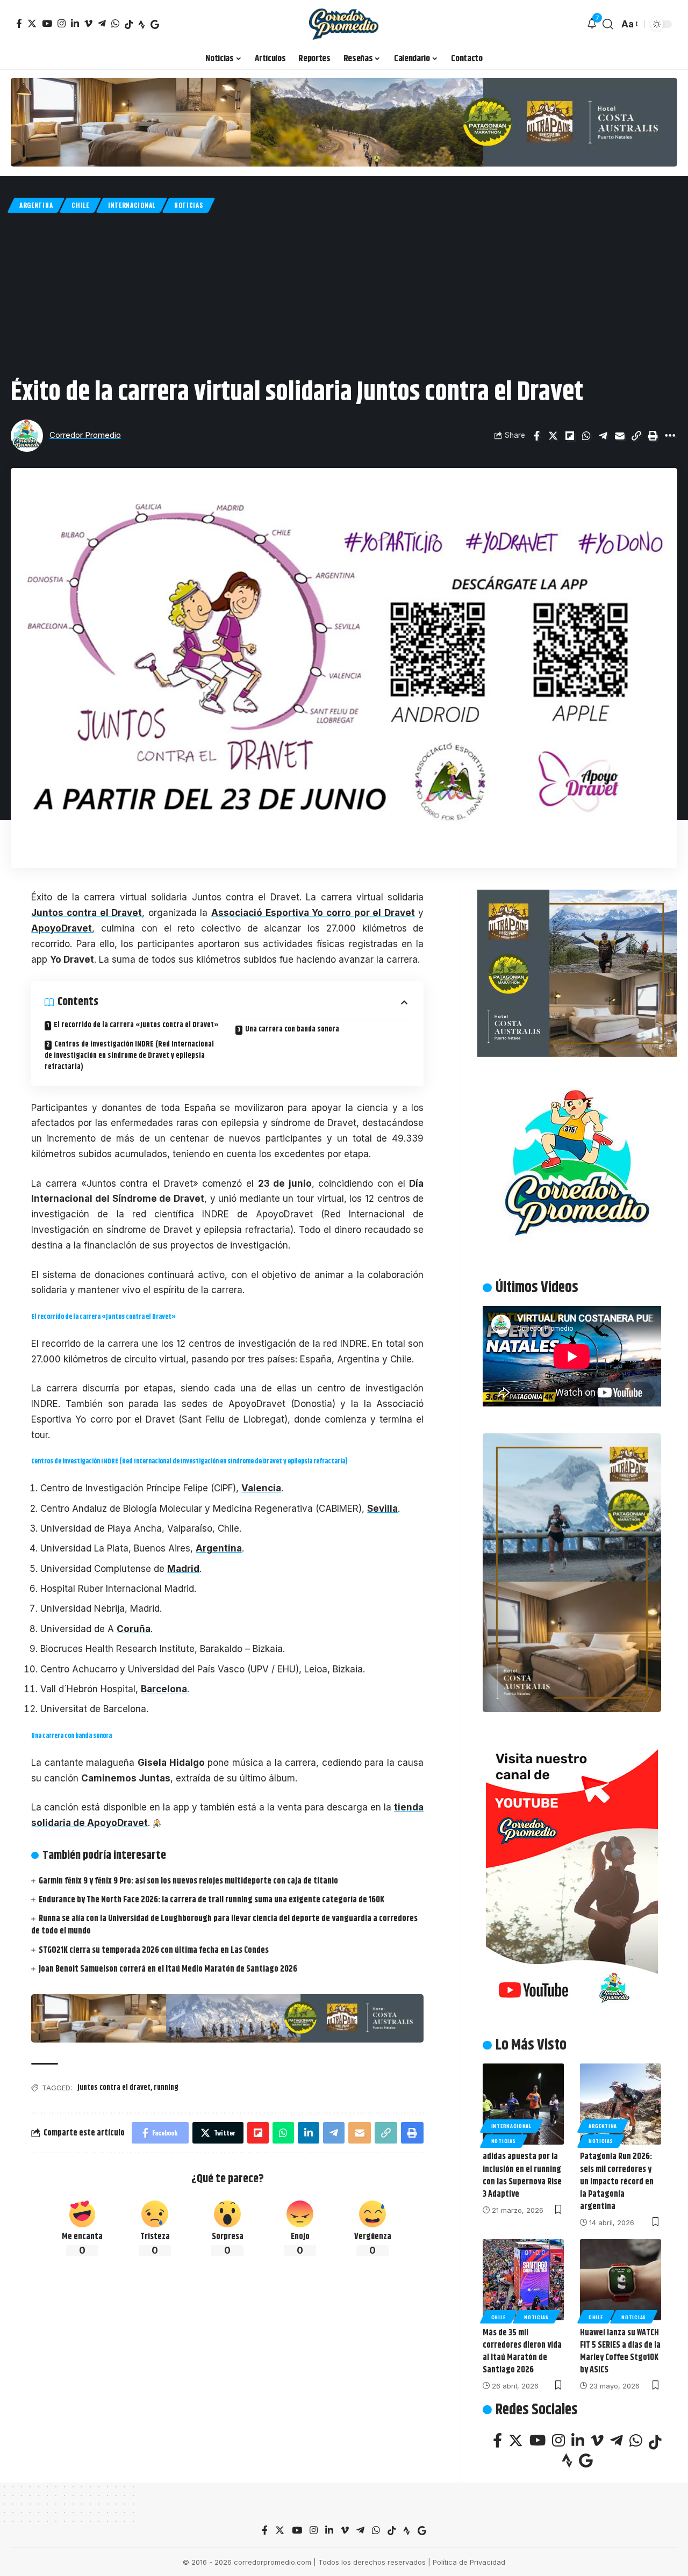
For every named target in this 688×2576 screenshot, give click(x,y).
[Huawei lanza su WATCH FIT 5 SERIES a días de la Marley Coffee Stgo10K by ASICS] (621, 2280)
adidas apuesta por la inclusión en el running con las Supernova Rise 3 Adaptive (522, 2175)
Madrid (183, 1569)
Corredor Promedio (85, 435)
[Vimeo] (88, 23)
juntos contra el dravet (114, 2088)
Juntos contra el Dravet (87, 913)
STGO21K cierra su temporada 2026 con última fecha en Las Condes (154, 1950)
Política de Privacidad (469, 2562)
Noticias (189, 205)
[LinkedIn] (75, 23)
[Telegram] (102, 23)
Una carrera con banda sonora (292, 1029)
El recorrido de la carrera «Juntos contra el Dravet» (136, 1025)
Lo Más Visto (531, 2045)
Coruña (134, 1629)
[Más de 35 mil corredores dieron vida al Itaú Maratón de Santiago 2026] (523, 2280)
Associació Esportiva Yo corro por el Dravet (313, 913)
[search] (608, 24)
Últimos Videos (537, 1288)
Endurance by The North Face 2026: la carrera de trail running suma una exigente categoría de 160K (212, 1900)
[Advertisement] (344, 293)
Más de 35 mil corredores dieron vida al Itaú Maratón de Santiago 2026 (522, 2351)
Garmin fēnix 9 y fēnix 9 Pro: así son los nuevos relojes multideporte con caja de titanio (188, 1881)
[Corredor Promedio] (344, 24)
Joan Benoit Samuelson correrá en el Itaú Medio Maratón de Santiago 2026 (168, 1969)
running (166, 2088)
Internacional (132, 205)
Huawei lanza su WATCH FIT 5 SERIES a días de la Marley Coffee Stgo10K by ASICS (620, 2351)
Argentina (36, 205)
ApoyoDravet (62, 928)
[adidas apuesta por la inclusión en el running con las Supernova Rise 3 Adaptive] (523, 2104)
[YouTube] (47, 23)
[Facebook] (19, 23)
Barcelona (164, 1689)
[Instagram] (62, 23)
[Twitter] (32, 23)
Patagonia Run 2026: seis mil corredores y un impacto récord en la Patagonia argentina (617, 2182)
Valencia (261, 1488)
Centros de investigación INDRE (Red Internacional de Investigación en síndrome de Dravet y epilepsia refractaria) (129, 1056)
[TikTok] (129, 24)
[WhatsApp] (115, 23)
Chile (80, 205)
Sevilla (382, 1509)
